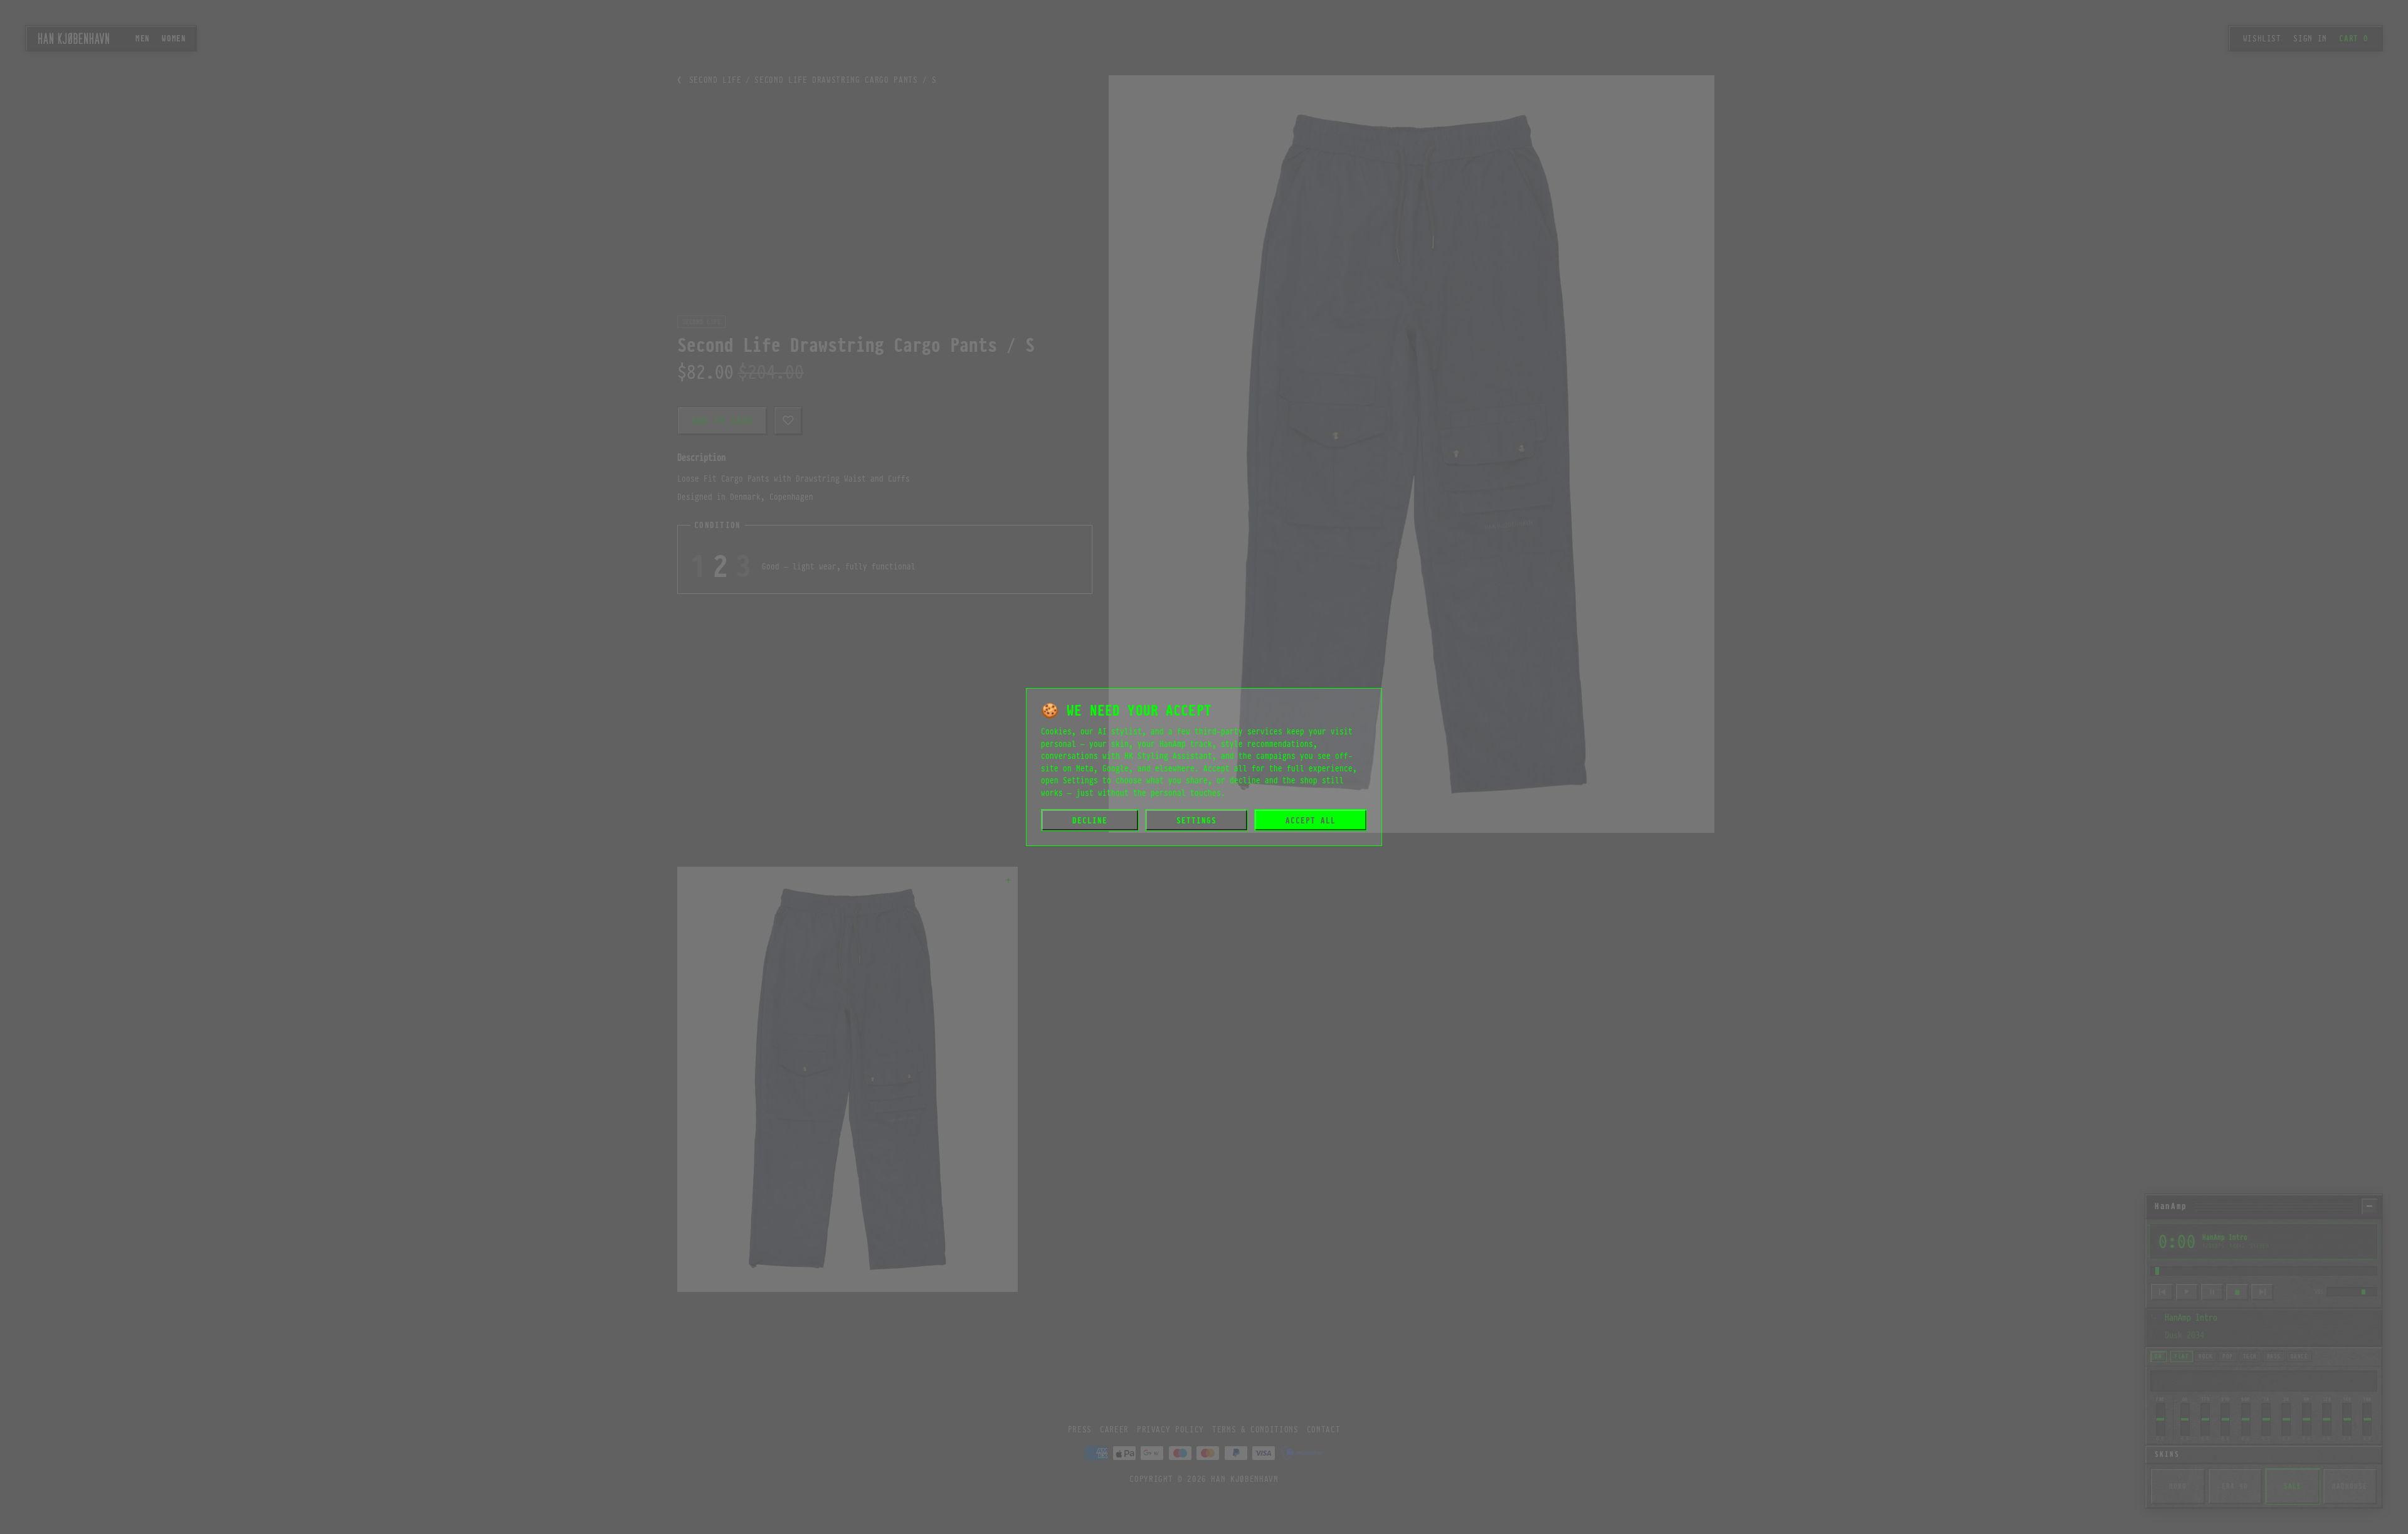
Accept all (1311, 820)
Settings (1196, 820)
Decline (1090, 820)
